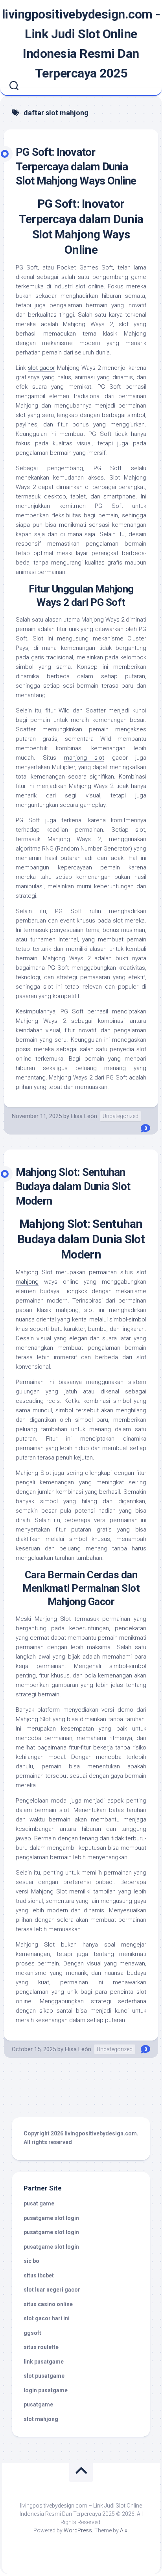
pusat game (39, 2203)
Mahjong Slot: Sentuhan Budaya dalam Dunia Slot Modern (73, 1187)
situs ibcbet (39, 2275)
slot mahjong (41, 2419)
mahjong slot (84, 758)
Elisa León (84, 1116)
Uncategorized (121, 1116)
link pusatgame (44, 2362)
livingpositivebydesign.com (101, 2133)
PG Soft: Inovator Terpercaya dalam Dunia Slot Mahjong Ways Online (76, 166)
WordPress (78, 2530)
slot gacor (42, 368)
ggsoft (32, 2333)
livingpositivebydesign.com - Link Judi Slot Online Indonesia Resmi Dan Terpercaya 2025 (81, 44)
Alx (124, 2530)
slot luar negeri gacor (52, 2290)
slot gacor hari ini (47, 2318)
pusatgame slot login (51, 2218)
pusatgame (38, 2404)
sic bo (31, 2261)
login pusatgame (46, 2390)
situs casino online (48, 2304)
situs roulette (41, 2347)
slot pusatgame (44, 2376)
